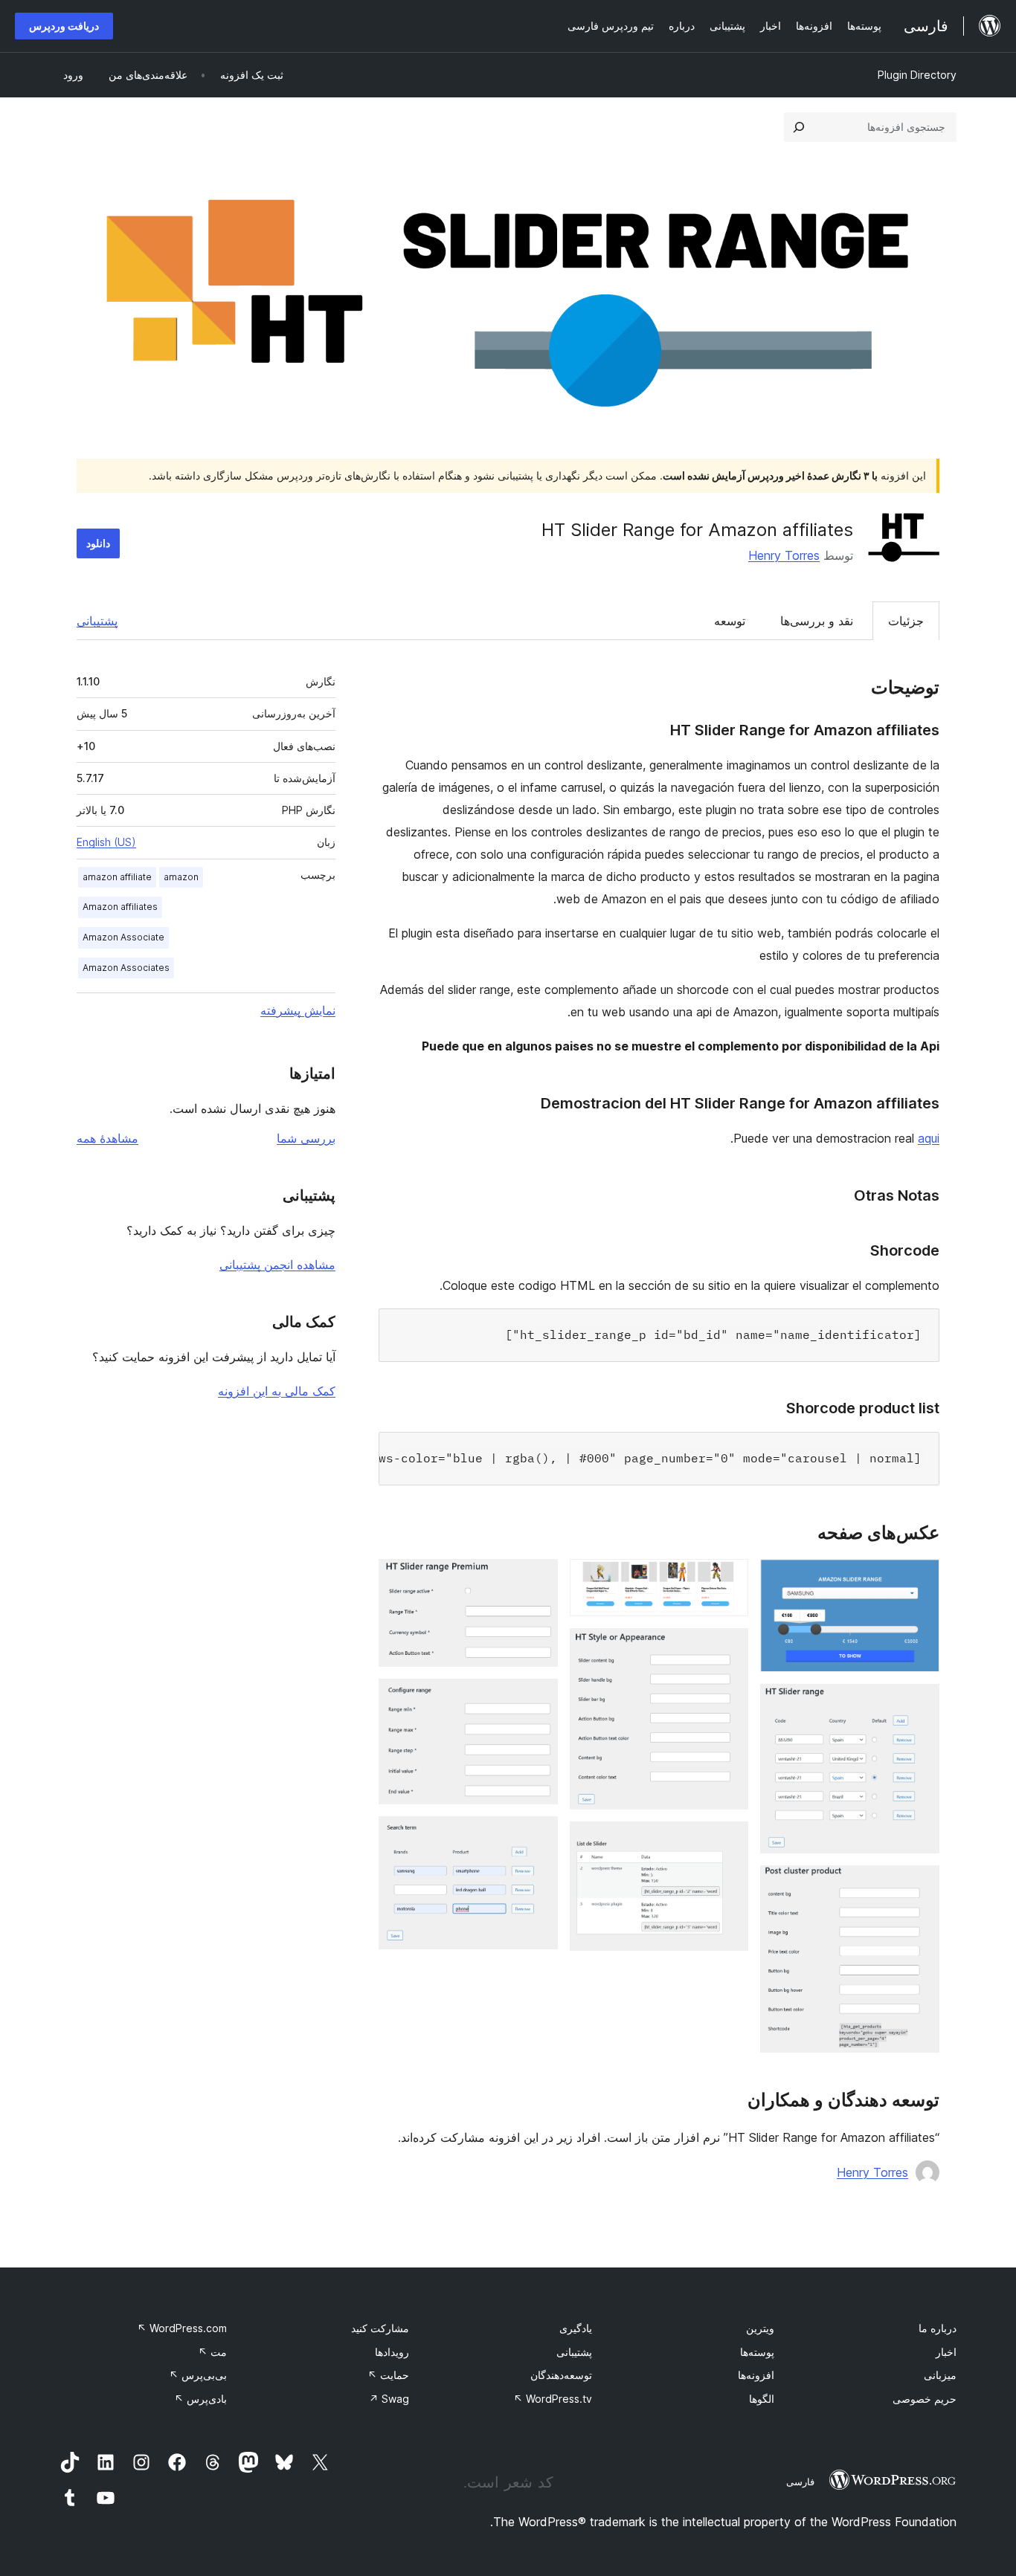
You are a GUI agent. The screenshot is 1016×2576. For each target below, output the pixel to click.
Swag (389, 2399)
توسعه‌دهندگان (561, 2375)
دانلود (98, 543)
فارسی (800, 2482)
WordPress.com (182, 2328)
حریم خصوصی (925, 2399)
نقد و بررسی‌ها (817, 621)
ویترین (760, 2328)
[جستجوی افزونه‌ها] (799, 127)
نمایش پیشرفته (298, 1010)
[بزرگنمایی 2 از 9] (919, 1704)
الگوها (762, 2399)
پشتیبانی (97, 621)
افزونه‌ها (756, 2375)
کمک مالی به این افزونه (277, 1391)
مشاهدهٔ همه (107, 1138)
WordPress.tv (553, 2399)
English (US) (106, 842)
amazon (181, 877)
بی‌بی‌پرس (198, 2375)
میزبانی (940, 2375)
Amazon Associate (123, 937)
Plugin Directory (917, 75)
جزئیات (906, 621)
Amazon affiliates (120, 907)
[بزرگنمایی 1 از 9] (919, 1579)
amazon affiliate (117, 877)
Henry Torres (784, 555)
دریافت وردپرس (64, 26)
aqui (929, 1138)
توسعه (730, 621)
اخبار (946, 2352)
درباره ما (938, 2328)
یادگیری (576, 2328)
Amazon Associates (126, 968)
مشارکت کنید (380, 2328)
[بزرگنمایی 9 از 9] (538, 1836)
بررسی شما (306, 1138)
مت (212, 2352)
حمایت (388, 2375)
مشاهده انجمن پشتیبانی (277, 1265)
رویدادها (392, 2352)
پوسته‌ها (757, 2352)
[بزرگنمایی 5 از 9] (728, 1648)
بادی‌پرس (200, 2399)
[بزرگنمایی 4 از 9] (728, 1579)
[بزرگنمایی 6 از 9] (728, 1841)
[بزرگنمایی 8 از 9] (538, 1699)
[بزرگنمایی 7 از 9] (538, 1579)
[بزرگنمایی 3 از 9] (919, 1885)
